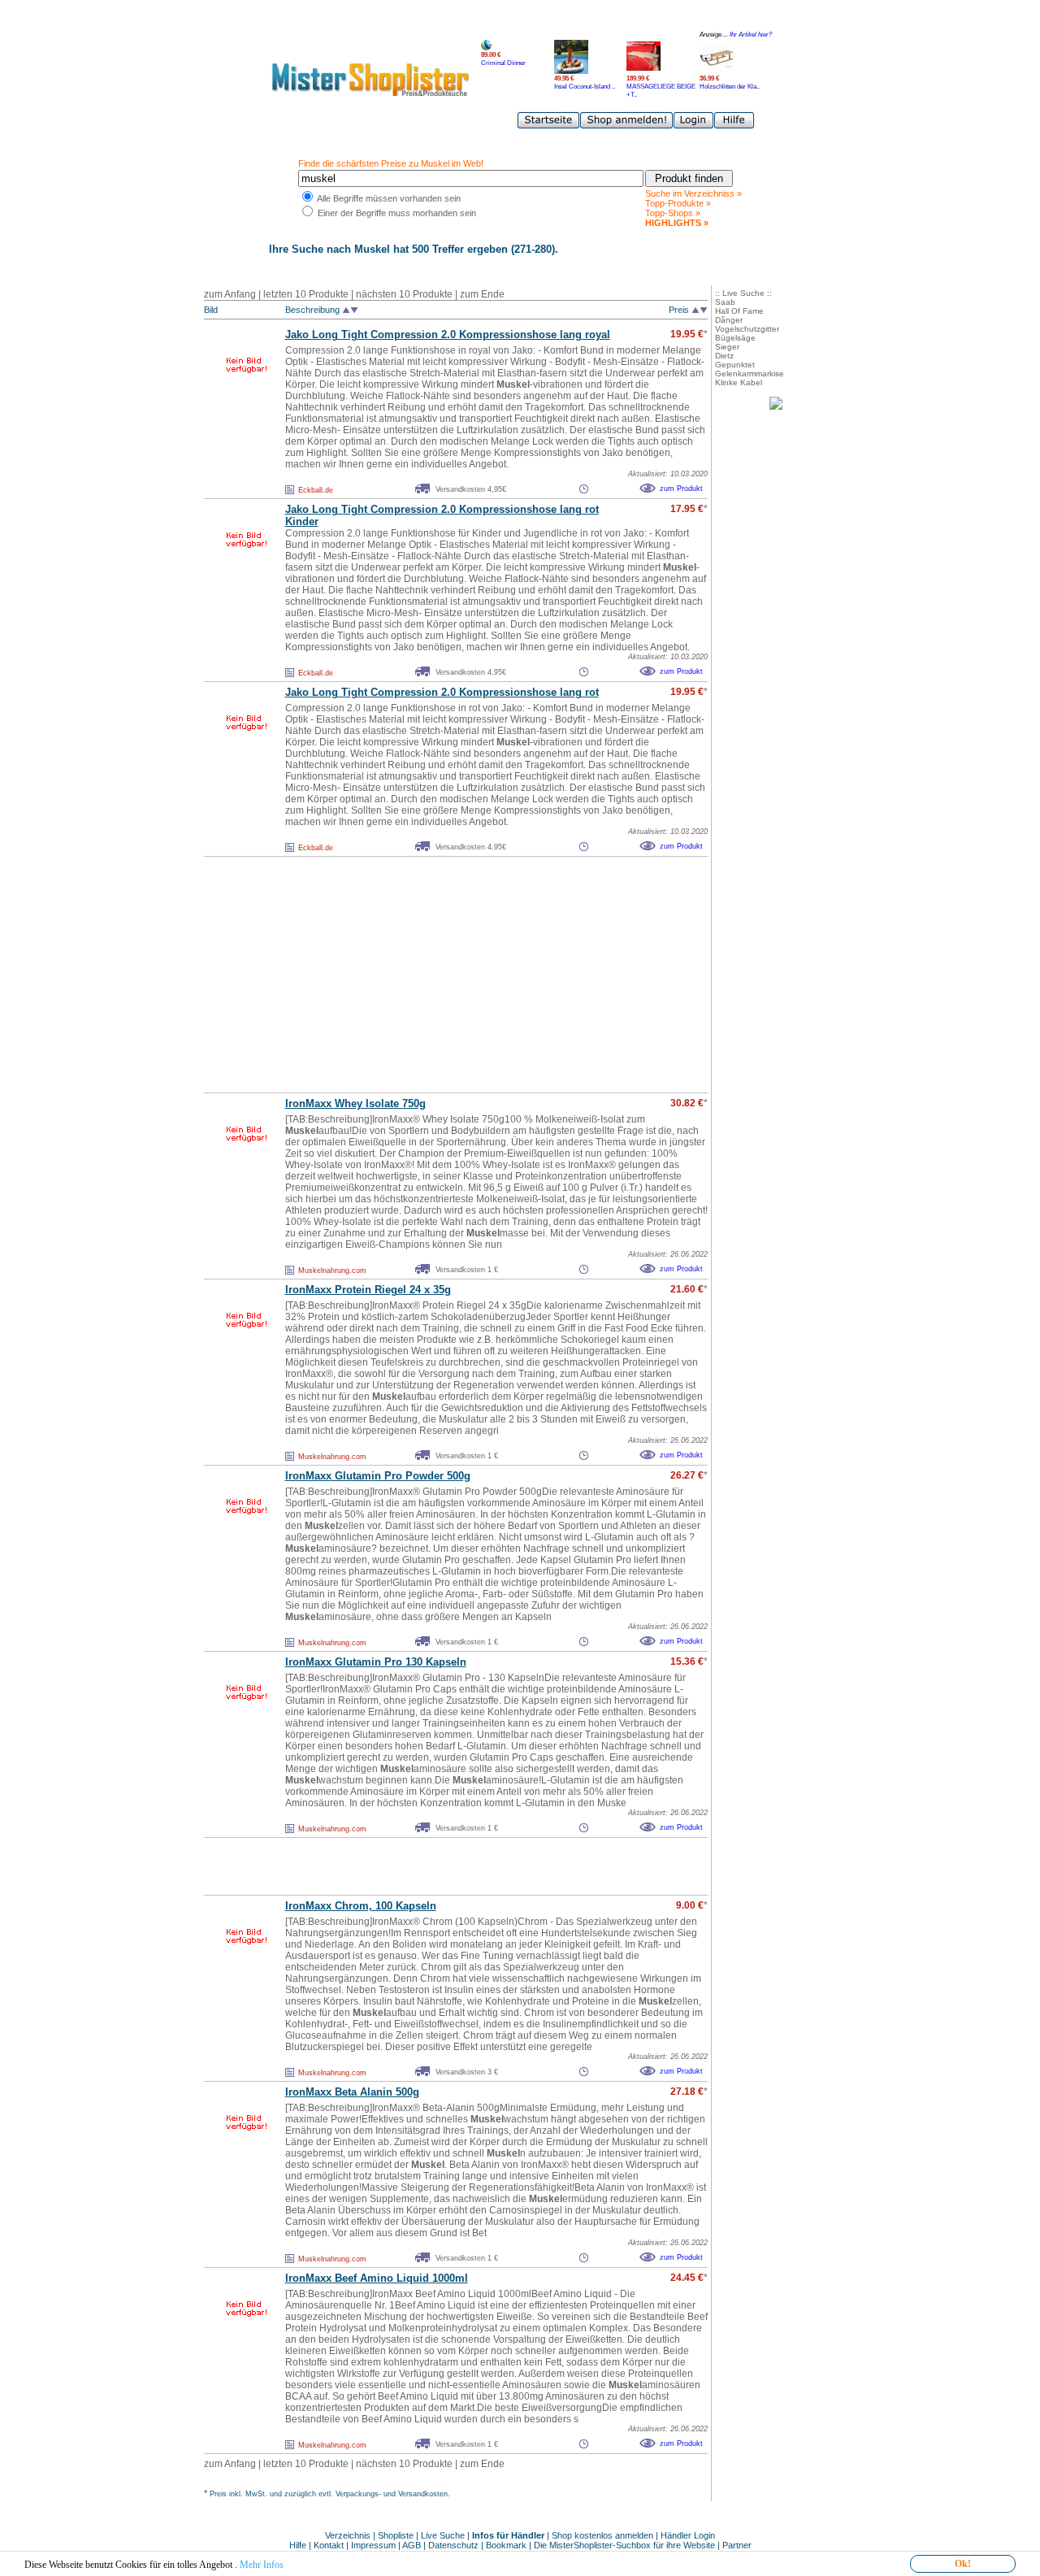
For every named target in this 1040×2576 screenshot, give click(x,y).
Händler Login (688, 2535)
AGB (412, 2545)
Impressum (373, 2545)
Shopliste (396, 2535)
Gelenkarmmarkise (750, 374)
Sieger (727, 347)
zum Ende (482, 294)
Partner (737, 2545)
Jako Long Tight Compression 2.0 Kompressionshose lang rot (442, 692)
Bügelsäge (735, 338)
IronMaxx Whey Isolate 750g (355, 1103)
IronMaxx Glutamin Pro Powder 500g (378, 1476)
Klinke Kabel (739, 382)
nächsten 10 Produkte (404, 294)
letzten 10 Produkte (306, 294)
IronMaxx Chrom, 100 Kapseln (361, 1906)
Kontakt (330, 2545)
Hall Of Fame (739, 311)
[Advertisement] (420, 975)
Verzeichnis (348, 2535)
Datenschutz (453, 2545)
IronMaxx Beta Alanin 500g (352, 2092)
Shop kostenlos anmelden (602, 2535)
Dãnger (729, 320)
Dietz (724, 356)
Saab (725, 302)
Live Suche (443, 2535)
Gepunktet (735, 365)
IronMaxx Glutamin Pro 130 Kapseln (376, 1662)
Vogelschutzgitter (747, 329)
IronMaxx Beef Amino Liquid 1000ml (377, 2278)
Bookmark (506, 2545)
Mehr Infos (262, 2565)
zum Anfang (230, 294)
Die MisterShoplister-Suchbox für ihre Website (624, 2545)
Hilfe (299, 2545)
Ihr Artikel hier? (751, 35)
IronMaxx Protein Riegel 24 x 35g (368, 1290)
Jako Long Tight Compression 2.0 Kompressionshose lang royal (448, 334)
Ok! (963, 2564)
